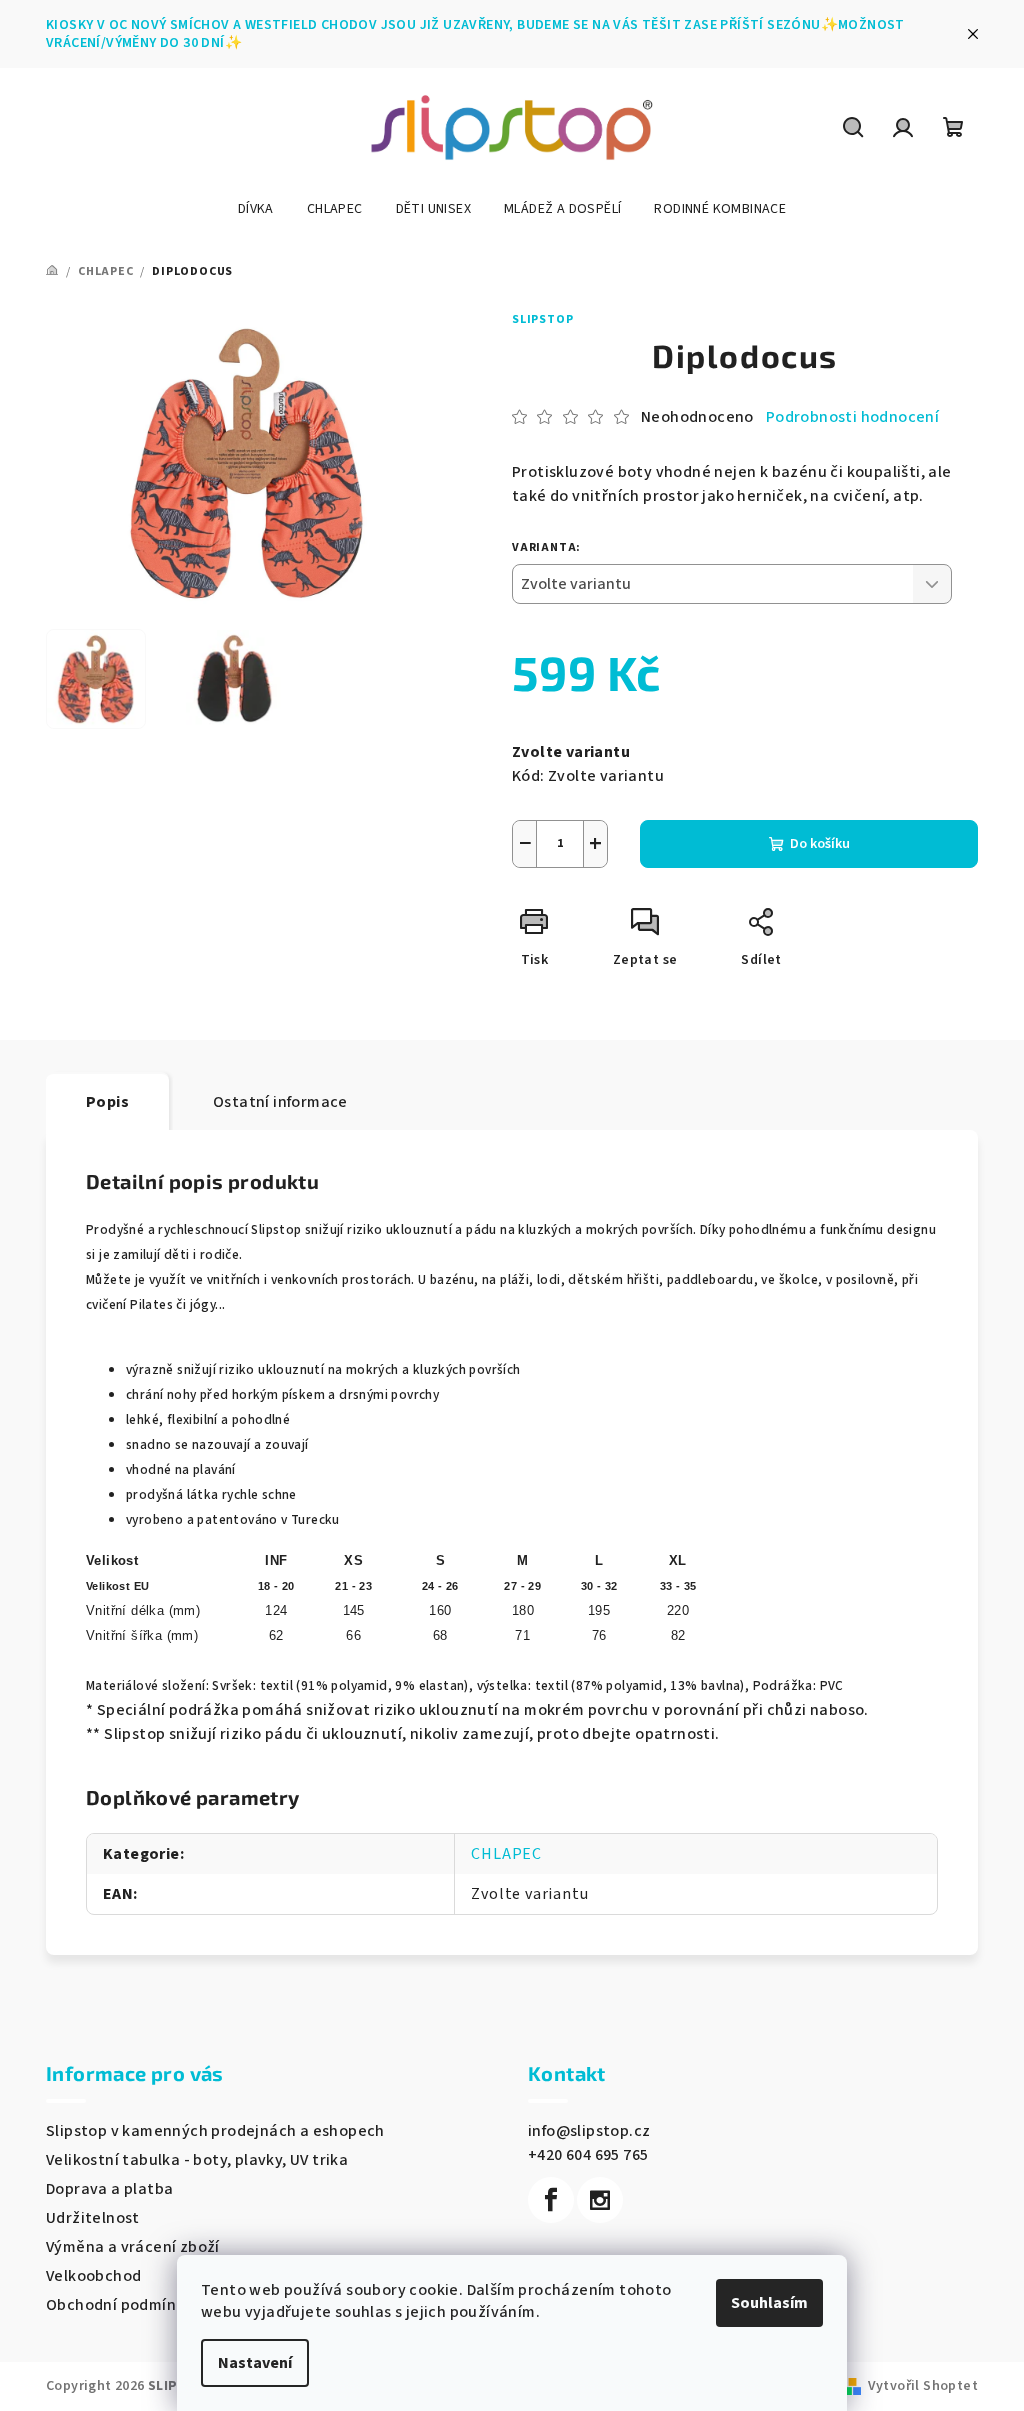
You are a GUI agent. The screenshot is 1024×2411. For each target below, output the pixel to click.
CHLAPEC (506, 1854)
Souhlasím (769, 2303)
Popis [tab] (107, 1102)
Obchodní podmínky (119, 2305)
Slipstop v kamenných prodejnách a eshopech (215, 2131)
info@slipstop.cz (589, 2131)
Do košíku (820, 844)
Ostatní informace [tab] (280, 1102)
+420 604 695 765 (588, 2155)
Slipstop (542, 319)
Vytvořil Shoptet (923, 2386)
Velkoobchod (93, 2276)
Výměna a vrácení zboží (133, 2247)
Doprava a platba (109, 2189)
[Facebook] (551, 2200)
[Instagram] (600, 2200)
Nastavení (255, 2363)
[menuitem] (256, 209)
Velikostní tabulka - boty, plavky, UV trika (197, 2160)
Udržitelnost (93, 2218)
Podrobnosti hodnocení (852, 417)
